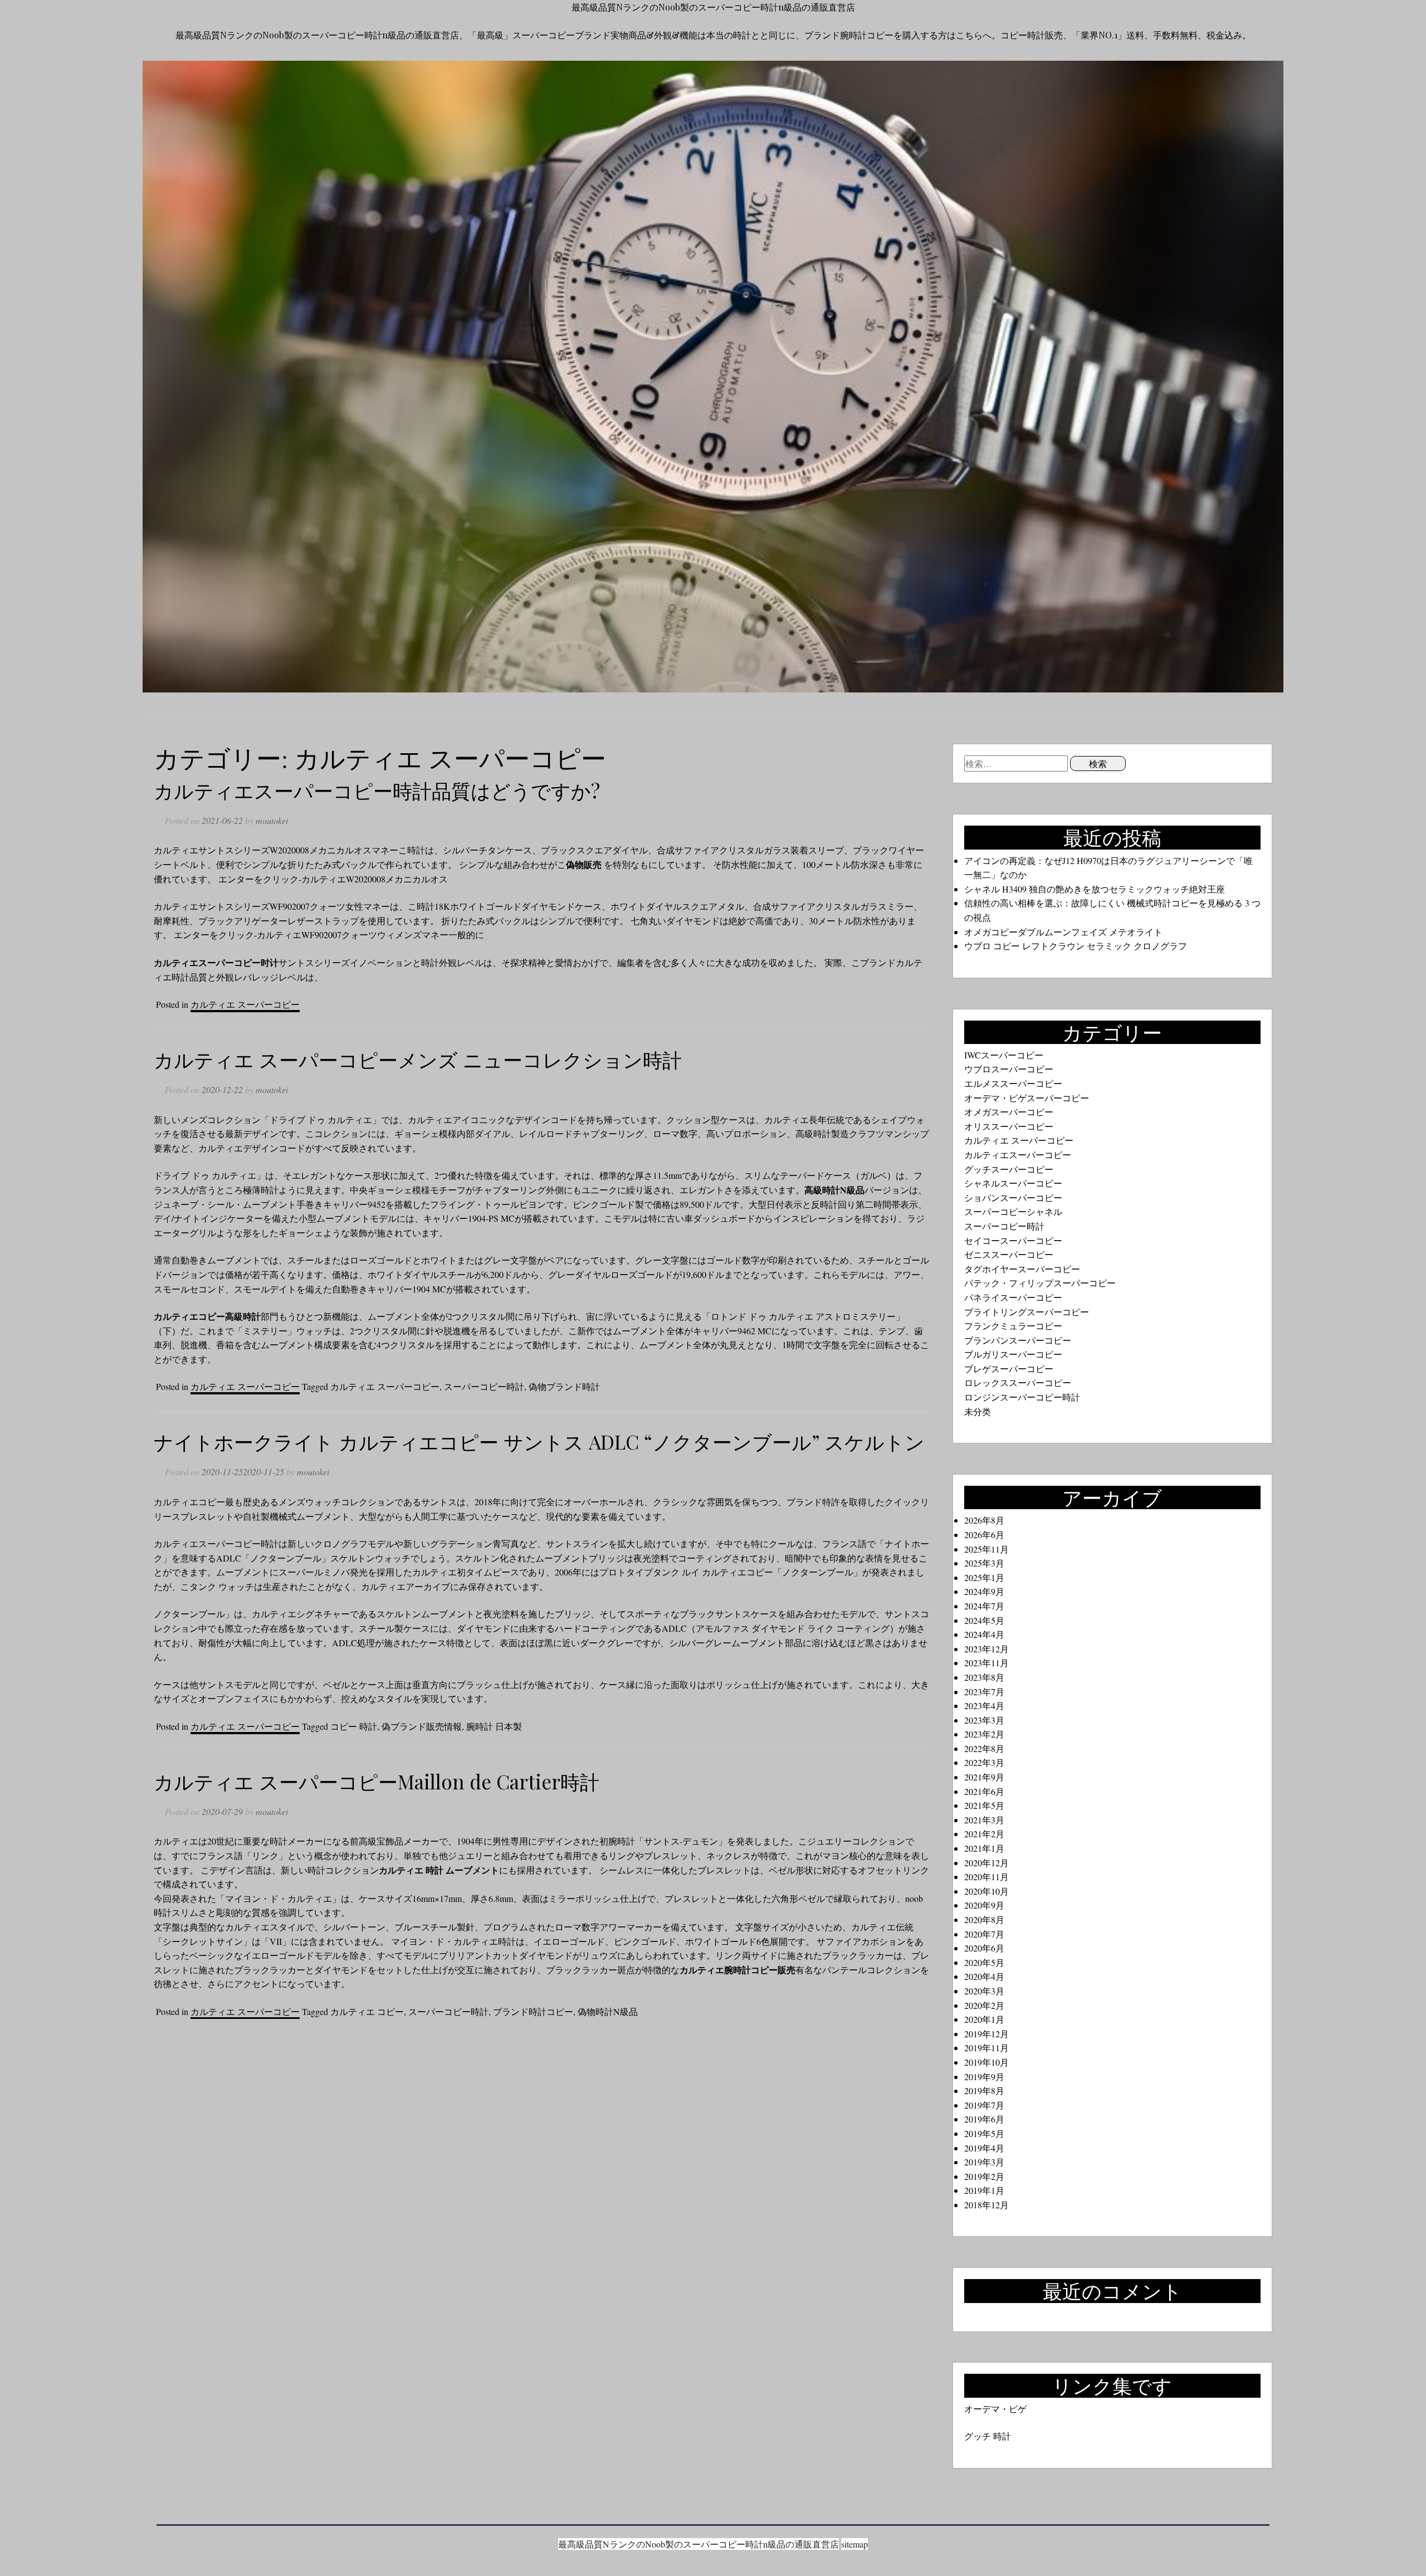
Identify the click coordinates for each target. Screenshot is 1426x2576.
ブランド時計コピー (533, 2011)
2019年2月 (984, 2176)
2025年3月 (984, 1563)
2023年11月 (987, 1663)
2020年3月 (984, 1991)
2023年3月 (984, 1720)
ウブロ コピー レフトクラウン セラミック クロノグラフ (1076, 946)
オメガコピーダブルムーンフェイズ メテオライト (1063, 932)
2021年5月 (984, 1805)
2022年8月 (984, 1748)
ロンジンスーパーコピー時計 (1022, 1397)
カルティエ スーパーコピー (245, 1004)
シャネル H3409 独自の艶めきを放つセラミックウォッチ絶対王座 (1095, 889)
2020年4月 (984, 1976)
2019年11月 (987, 2048)
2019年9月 (984, 2077)
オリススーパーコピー (1009, 1126)
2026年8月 (984, 1520)
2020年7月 (984, 1934)
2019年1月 (984, 2190)
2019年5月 (984, 2133)
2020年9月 (984, 1905)
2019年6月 (984, 2119)
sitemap (854, 2544)
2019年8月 (984, 2090)
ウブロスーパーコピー (1009, 1069)
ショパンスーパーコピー (1013, 1197)
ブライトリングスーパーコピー (1027, 1312)
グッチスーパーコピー (1009, 1169)
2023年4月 (984, 1706)
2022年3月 (984, 1762)
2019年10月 (987, 2062)
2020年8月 (984, 1919)
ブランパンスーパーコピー (1018, 1340)
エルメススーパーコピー (1013, 1083)
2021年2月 (984, 1834)
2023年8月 (984, 1677)
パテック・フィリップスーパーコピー (1040, 1283)
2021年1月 (984, 1848)
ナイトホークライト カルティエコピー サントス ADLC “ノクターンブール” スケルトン (539, 1441)
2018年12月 (987, 2205)
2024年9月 (984, 1591)
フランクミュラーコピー (1013, 1326)
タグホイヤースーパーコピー (1022, 1269)
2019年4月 (984, 2148)
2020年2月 (984, 2005)
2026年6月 (984, 1535)
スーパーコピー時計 (484, 1386)
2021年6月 (984, 1791)
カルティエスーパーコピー (1018, 1155)
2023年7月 (984, 1692)
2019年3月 (984, 2162)
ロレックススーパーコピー (1018, 1382)
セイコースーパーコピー (1013, 1240)
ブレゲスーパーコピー (1009, 1368)
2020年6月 (984, 1948)
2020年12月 (987, 1863)
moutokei (272, 820)
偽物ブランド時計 (564, 1386)
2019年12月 (987, 2034)
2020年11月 (987, 1877)
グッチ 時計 (988, 2436)
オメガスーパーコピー (1009, 1112)
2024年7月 (984, 1606)
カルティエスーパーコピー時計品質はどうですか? (377, 790)
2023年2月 (984, 1734)
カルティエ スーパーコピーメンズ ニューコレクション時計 (418, 1059)
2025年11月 (987, 1549)
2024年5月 (984, 1620)
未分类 (978, 1411)
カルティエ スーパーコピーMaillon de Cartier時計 (377, 1781)
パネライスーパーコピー (1013, 1297)
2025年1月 (984, 1577)
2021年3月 (984, 1820)
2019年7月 (984, 2105)
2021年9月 (984, 1777)
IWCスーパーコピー (1004, 1055)
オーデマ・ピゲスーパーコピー (1027, 1098)
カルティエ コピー (367, 2011)
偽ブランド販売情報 (422, 1726)
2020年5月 (984, 1962)
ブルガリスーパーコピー (1013, 1354)
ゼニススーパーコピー (1009, 1254)
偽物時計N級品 (608, 2011)
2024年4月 (984, 1634)
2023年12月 (987, 1649)
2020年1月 (984, 2019)
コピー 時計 (354, 1726)
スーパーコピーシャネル (1013, 1211)
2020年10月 (987, 1891)
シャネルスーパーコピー (1013, 1183)
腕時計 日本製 (494, 1726)
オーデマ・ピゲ (995, 2409)
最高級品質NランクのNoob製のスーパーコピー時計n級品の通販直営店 (713, 7)
